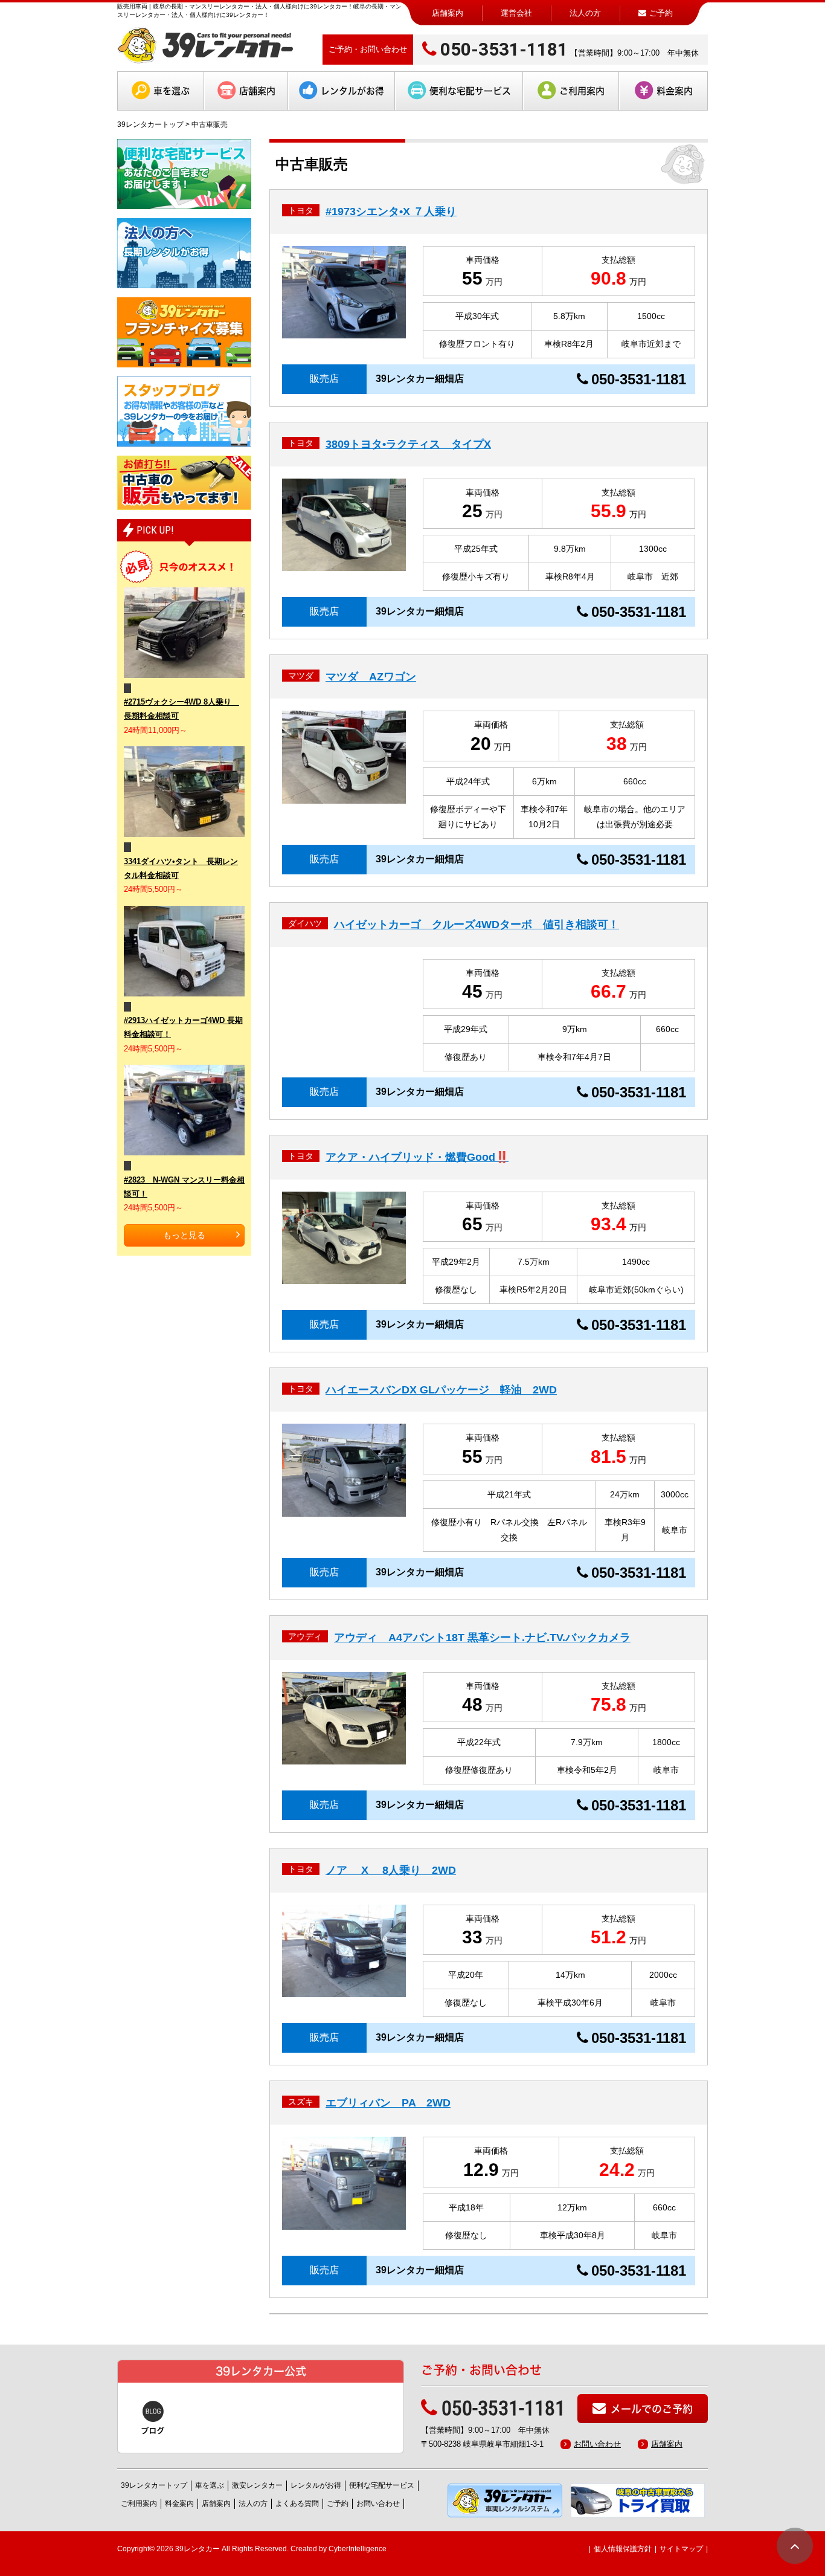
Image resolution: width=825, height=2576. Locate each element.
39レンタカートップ (150, 124)
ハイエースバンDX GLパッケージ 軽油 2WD (441, 1390)
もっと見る (184, 1235)
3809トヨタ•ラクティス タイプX (408, 444)
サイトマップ (681, 2549)
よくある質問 (297, 2503)
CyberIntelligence (358, 2549)
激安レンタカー (257, 2485)
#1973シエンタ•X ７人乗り (391, 211)
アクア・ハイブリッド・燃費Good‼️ (417, 1157)
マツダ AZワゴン (371, 677)
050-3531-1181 (504, 49)
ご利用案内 (582, 91)
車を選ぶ (172, 91)
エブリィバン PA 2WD (388, 2103)
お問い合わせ (597, 2444)
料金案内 (675, 91)
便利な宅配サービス (470, 91)
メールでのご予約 (652, 2409)
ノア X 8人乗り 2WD (391, 1870)
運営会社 (516, 13)
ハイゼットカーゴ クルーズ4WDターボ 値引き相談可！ (477, 925)
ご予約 (338, 2503)
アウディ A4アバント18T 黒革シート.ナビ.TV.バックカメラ (482, 1638)
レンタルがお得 (352, 91)
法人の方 (585, 13)
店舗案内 (448, 13)
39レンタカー (197, 2549)
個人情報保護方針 (623, 2549)
